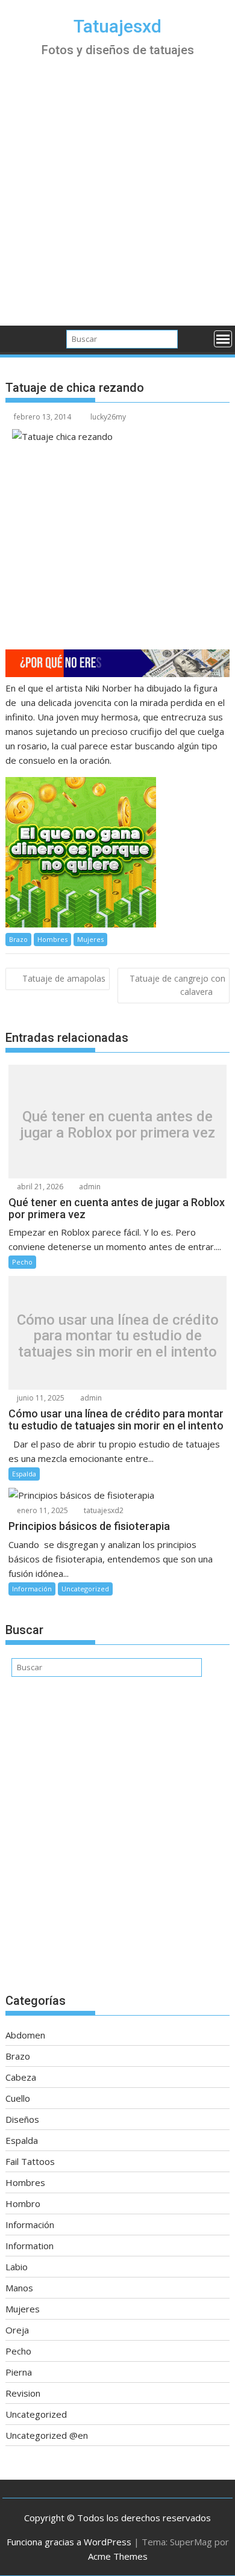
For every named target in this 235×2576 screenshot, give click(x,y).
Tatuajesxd (117, 26)
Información (32, 1589)
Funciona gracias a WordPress (69, 2542)
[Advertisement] (117, 202)
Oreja (17, 2330)
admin (89, 1187)
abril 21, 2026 (39, 1187)
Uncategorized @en (47, 2435)
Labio (17, 2267)
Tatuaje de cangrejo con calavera (177, 985)
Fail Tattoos (30, 2161)
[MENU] (223, 339)
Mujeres (90, 939)
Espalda (24, 1474)
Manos (19, 2288)
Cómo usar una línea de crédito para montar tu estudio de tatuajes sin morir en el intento (118, 1336)
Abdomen (25, 2035)
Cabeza (21, 2077)
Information (30, 2246)
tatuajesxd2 (103, 1510)
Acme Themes (118, 2556)
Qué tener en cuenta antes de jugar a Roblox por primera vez (117, 1125)
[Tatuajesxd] (17, 338)
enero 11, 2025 (42, 1510)
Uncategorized (85, 1589)
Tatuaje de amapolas (64, 978)
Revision (23, 2393)
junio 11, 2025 (40, 1398)
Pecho (22, 1262)
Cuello (18, 2098)
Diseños (22, 2119)
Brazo (18, 939)
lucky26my (108, 417)
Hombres (52, 939)
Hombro (23, 2203)
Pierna (19, 2372)
